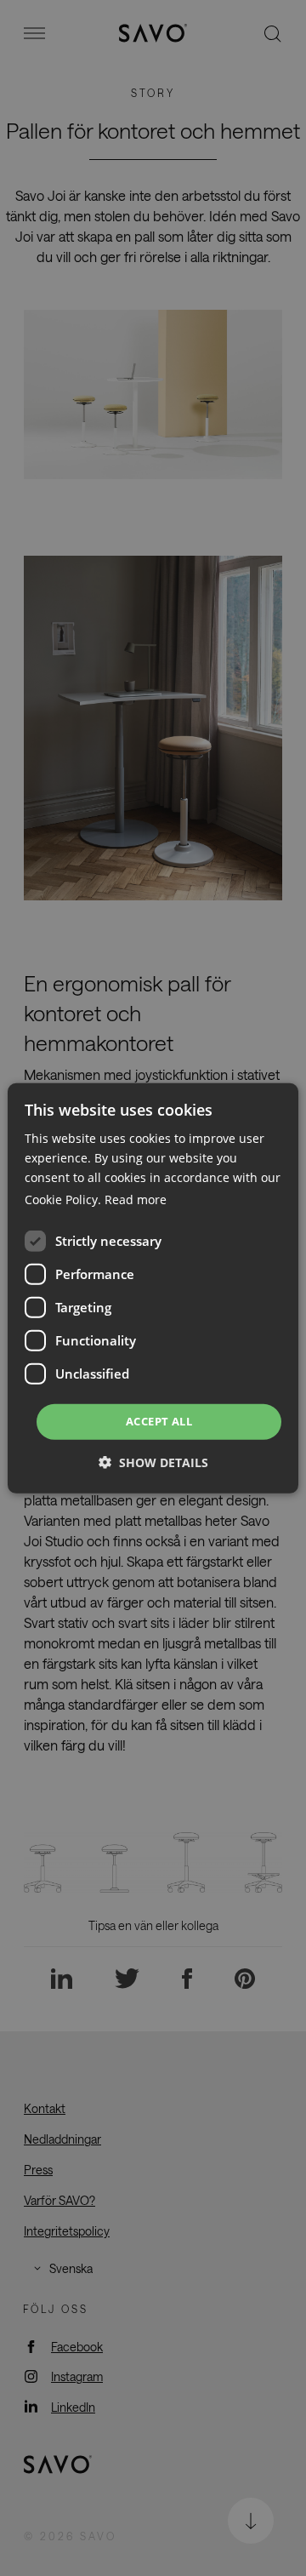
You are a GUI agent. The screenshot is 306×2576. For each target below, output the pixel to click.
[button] (153, 1462)
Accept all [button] (159, 1421)
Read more (136, 1199)
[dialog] (153, 1288)
